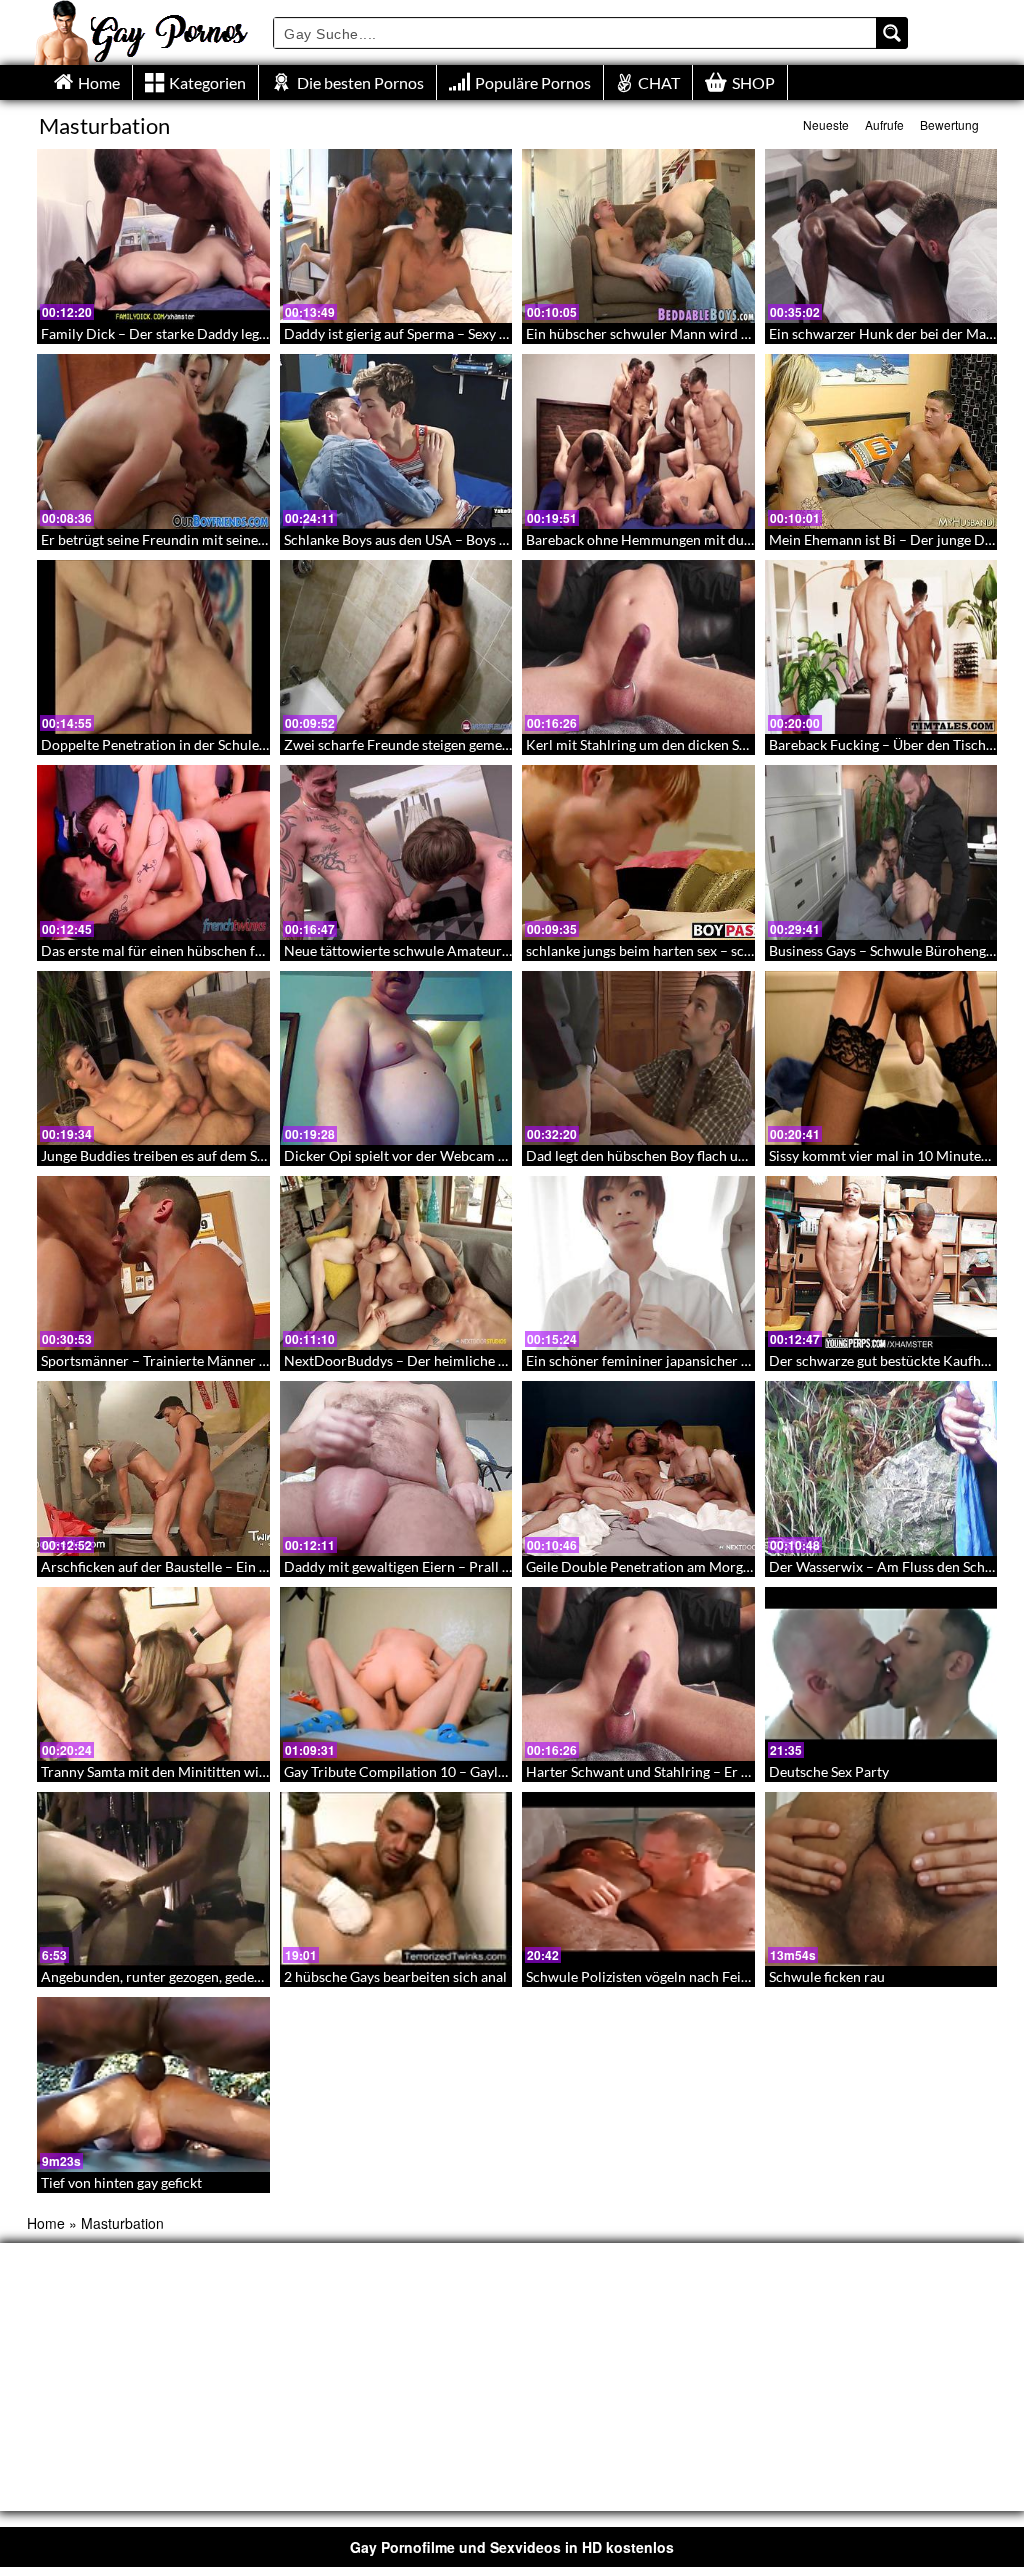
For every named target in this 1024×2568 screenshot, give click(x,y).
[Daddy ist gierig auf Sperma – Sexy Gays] (396, 236)
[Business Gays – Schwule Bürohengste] (881, 852)
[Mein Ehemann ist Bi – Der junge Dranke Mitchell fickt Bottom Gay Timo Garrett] (881, 441)
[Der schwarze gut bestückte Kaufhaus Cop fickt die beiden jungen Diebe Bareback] (881, 1263)
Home (46, 2223)
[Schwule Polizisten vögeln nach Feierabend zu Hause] (638, 1879)
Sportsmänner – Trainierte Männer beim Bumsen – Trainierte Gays (246, 1360)
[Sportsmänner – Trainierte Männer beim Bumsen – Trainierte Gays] (153, 1263)
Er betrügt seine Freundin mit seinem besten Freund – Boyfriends (242, 539)
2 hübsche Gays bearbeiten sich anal (395, 1976)
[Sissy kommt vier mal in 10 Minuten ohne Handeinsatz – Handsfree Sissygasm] (881, 1058)
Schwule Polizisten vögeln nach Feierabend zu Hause (688, 1976)
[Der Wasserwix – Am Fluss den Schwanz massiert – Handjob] (881, 1468)
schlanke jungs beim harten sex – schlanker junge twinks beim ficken (736, 950)
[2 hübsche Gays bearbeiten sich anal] (396, 1879)
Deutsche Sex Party (829, 1771)
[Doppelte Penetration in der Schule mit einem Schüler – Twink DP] (153, 647)
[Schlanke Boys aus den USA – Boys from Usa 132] (396, 441)
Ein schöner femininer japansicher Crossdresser (674, 1360)
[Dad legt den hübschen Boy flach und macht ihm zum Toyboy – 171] (638, 1058)
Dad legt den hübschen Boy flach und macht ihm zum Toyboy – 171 (732, 1155)
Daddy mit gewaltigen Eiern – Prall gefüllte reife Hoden (455, 1566)
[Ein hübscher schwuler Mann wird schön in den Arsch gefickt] (638, 236)
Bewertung (949, 124)
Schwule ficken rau (827, 1976)
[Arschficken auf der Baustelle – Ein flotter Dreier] (153, 1468)
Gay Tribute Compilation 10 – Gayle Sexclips (421, 1771)
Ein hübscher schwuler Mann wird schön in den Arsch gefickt (714, 333)
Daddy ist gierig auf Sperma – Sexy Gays (406, 333)
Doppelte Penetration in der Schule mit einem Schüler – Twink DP (244, 744)
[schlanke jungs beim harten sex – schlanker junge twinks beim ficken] (638, 852)
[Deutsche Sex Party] (881, 1674)
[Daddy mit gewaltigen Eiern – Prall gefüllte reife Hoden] (396, 1468)
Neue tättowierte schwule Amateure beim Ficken (435, 950)
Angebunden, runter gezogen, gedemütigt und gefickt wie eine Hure (248, 1976)
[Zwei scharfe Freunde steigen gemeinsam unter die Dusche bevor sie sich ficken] (396, 647)
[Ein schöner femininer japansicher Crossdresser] (638, 1263)
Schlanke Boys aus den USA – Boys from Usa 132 (433, 539)
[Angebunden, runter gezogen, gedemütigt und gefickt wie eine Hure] (153, 1879)
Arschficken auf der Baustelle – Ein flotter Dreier (191, 1566)
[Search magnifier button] (892, 33)
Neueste (826, 124)
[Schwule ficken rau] (881, 1879)
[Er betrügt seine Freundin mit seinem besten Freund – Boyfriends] (153, 441)
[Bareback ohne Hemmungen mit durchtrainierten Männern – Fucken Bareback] (638, 441)
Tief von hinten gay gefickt (121, 2182)
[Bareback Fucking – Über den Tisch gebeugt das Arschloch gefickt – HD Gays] (881, 647)
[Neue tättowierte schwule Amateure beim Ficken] (396, 852)
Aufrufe (884, 124)
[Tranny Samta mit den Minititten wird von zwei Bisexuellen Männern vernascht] (153, 1674)
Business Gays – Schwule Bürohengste (886, 950)
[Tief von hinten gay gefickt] (153, 2084)
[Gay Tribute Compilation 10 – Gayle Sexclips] (396, 1674)
